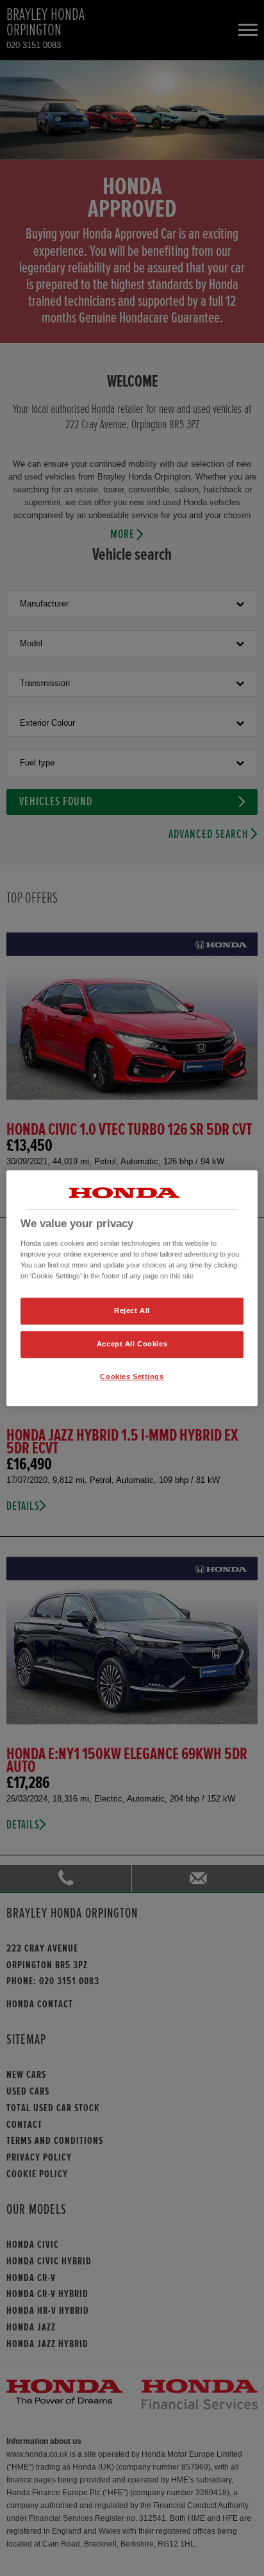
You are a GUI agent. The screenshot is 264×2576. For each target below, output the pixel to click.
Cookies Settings (132, 1376)
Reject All (132, 1310)
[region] (132, 1288)
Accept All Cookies (132, 1344)
